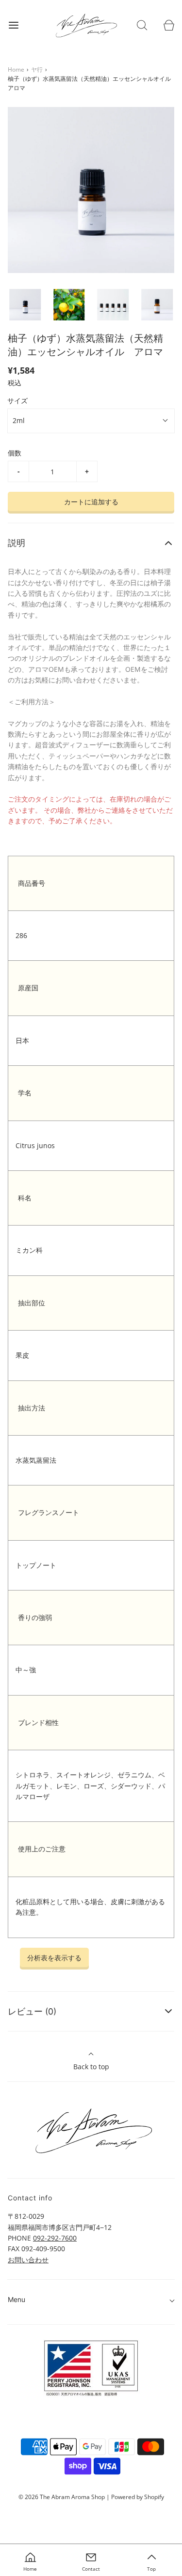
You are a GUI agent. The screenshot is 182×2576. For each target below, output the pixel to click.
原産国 (28, 988)
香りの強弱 (35, 1617)
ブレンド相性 (38, 1722)
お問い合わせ (28, 2260)
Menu (17, 2299)
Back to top (91, 2067)
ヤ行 (37, 69)
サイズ (17, 401)
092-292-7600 (55, 2238)
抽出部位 (32, 1303)
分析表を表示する (54, 1958)
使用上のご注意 (42, 1849)
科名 (25, 1198)
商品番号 (32, 883)
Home (16, 69)
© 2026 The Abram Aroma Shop (62, 2497)
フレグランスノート (49, 1512)
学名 (25, 1093)
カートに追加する (91, 502)
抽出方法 (32, 1408)
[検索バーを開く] (142, 25)
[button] (25, 305)
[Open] (13, 25)
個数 (15, 453)
